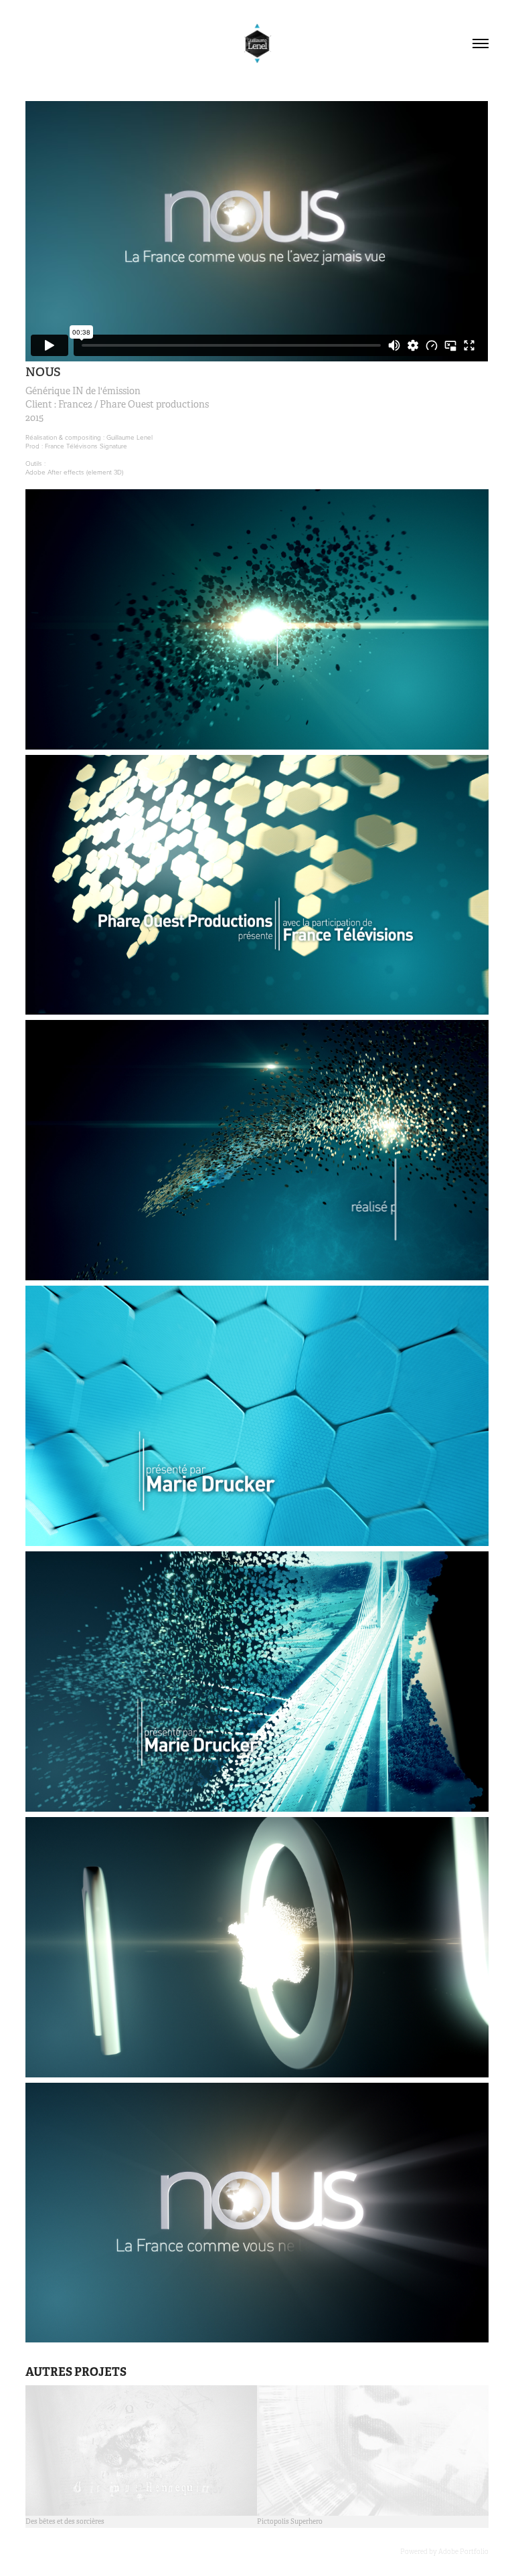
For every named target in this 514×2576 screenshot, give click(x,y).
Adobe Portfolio (463, 2552)
